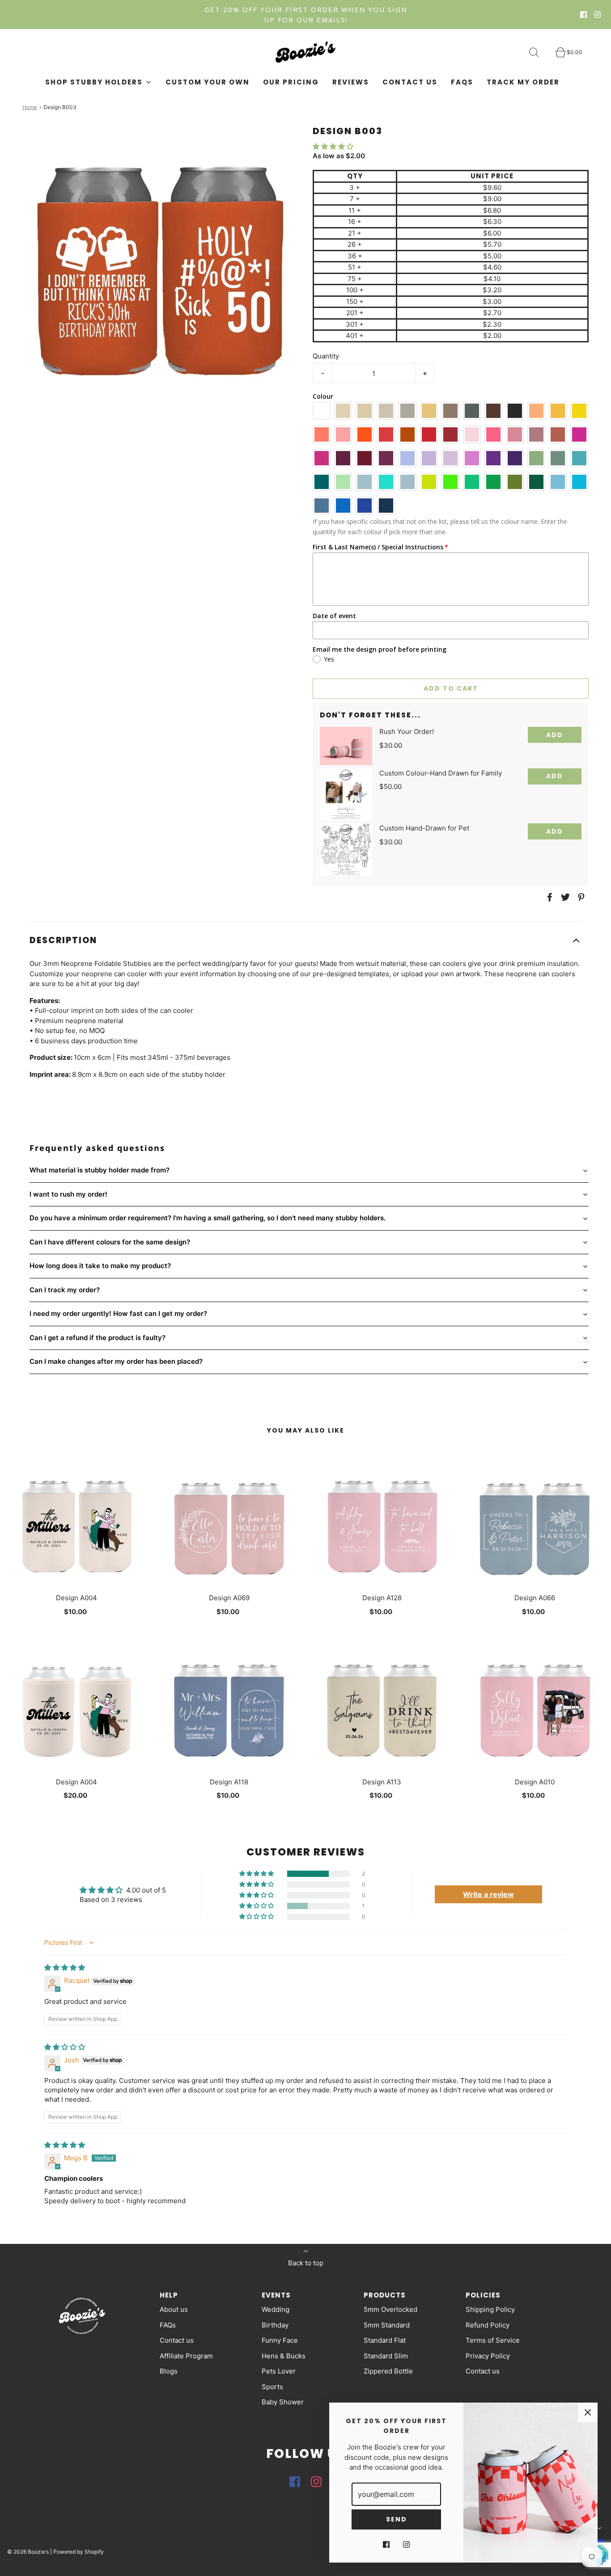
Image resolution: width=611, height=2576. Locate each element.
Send (397, 2519)
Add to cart (451, 688)
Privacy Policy (488, 2356)
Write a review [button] (488, 1894)
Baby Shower (283, 2402)
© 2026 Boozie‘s (28, 2552)
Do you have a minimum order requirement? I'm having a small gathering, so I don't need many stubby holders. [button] (208, 1218)
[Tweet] (564, 897)
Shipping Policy (490, 2309)
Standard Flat (385, 2340)
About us (174, 2309)
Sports (272, 2387)
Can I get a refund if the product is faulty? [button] (98, 1338)
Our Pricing (291, 82)
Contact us (410, 82)
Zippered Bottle (388, 2371)
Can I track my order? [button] (65, 1290)
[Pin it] (580, 897)
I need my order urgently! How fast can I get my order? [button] (118, 1313)
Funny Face (280, 2340)
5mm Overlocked (390, 2309)
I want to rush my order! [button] (68, 1194)
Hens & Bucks (284, 2356)
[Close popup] (588, 2412)
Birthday (275, 2325)
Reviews (351, 82)
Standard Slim (386, 2356)
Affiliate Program (186, 2356)
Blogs (169, 2371)
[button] (333, 146)
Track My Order (523, 82)
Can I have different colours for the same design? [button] (110, 1242)
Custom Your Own (208, 82)
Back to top (306, 2263)
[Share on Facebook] (548, 897)
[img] (65, 1967)
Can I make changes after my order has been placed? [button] (116, 1361)
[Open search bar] (539, 52)
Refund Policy (488, 2325)
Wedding (276, 2309)
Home (30, 107)
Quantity (326, 356)
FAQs (462, 82)
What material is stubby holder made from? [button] (100, 1170)
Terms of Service (493, 2340)
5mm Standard (387, 2325)
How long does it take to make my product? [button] (100, 1266)
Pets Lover (279, 2371)
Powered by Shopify (78, 2552)
